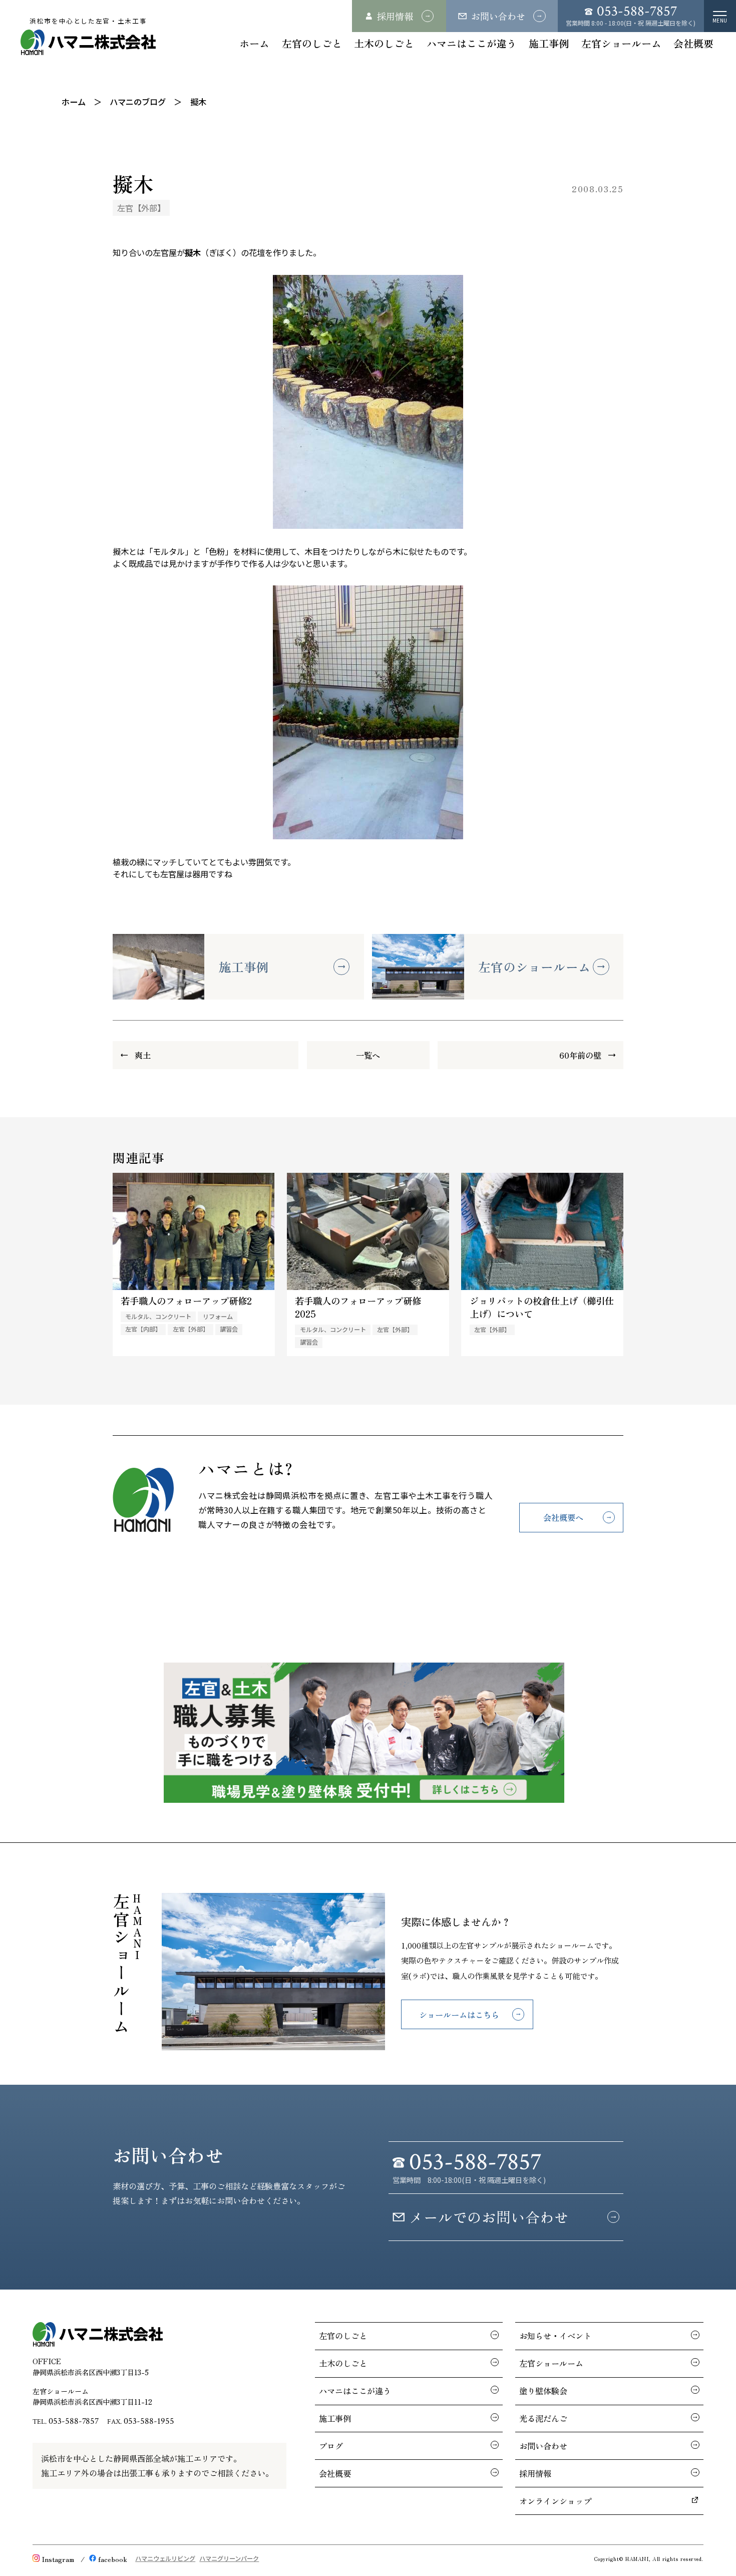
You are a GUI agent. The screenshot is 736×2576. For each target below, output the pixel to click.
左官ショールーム (621, 43)
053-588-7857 (74, 2421)
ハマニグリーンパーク (229, 2558)
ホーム (254, 43)
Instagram (58, 2559)
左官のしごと (312, 43)
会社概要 (693, 43)
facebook (113, 2559)
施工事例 (549, 43)
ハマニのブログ (138, 102)
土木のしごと (384, 43)
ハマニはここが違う (472, 43)
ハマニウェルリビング (165, 2558)
